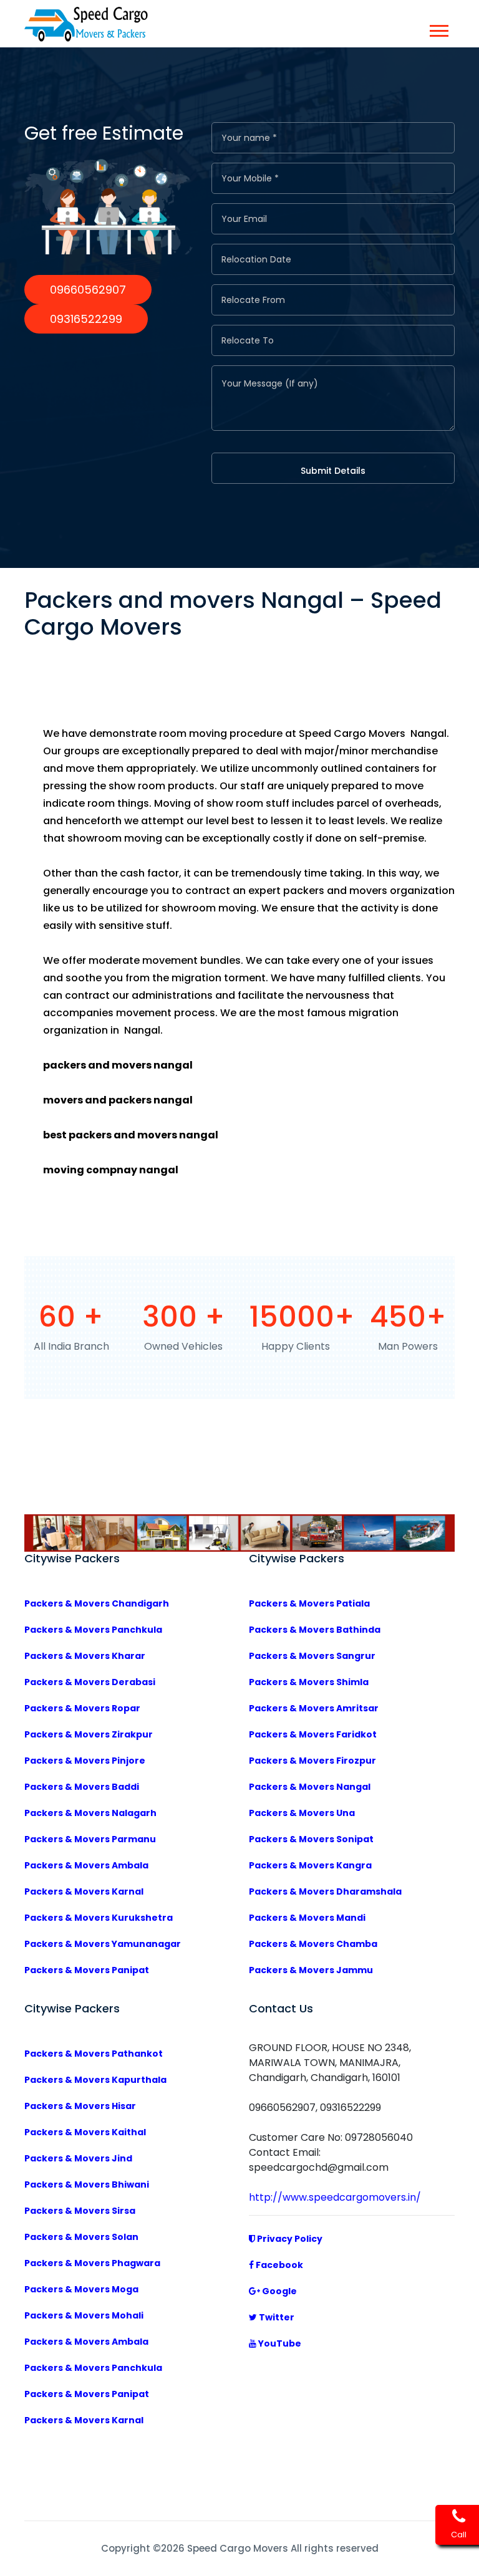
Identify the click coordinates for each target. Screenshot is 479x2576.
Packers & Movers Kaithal (85, 2132)
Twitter (276, 2317)
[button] (438, 28)
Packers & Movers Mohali (84, 2315)
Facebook (278, 2265)
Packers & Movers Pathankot (94, 2054)
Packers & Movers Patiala (309, 1603)
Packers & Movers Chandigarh (97, 1603)
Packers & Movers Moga (81, 2289)
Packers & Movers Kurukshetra (99, 1918)
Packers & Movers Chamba (313, 1944)
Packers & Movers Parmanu (90, 1839)
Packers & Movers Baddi (82, 1787)
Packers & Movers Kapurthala (95, 2080)
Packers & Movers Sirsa (80, 2211)
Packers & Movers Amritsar (314, 1708)
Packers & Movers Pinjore (85, 1761)
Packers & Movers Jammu (311, 1970)
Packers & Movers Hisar (80, 2106)
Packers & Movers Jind (78, 2158)
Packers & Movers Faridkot (313, 1734)
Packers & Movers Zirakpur (89, 1734)
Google (278, 2291)
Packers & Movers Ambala (86, 1865)
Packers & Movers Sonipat (311, 1839)
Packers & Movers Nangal (310, 1787)
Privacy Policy (289, 2239)
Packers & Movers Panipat (87, 1970)
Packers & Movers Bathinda (315, 1630)
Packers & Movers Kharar (85, 1656)
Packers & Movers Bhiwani (87, 2184)
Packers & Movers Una (302, 1813)
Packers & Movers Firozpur (312, 1761)
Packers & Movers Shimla (309, 1682)
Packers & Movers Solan (81, 2237)
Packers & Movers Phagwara (92, 2263)
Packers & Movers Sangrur (312, 1656)
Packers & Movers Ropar (82, 1708)
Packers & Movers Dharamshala (325, 1891)
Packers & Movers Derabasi (90, 1682)
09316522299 (86, 319)
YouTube (279, 2343)
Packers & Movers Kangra (310, 1865)
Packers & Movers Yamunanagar (103, 1944)
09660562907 (88, 290)
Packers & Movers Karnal (84, 1891)
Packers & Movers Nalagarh (90, 1813)
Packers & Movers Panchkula (93, 1630)
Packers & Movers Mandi (307, 1918)
